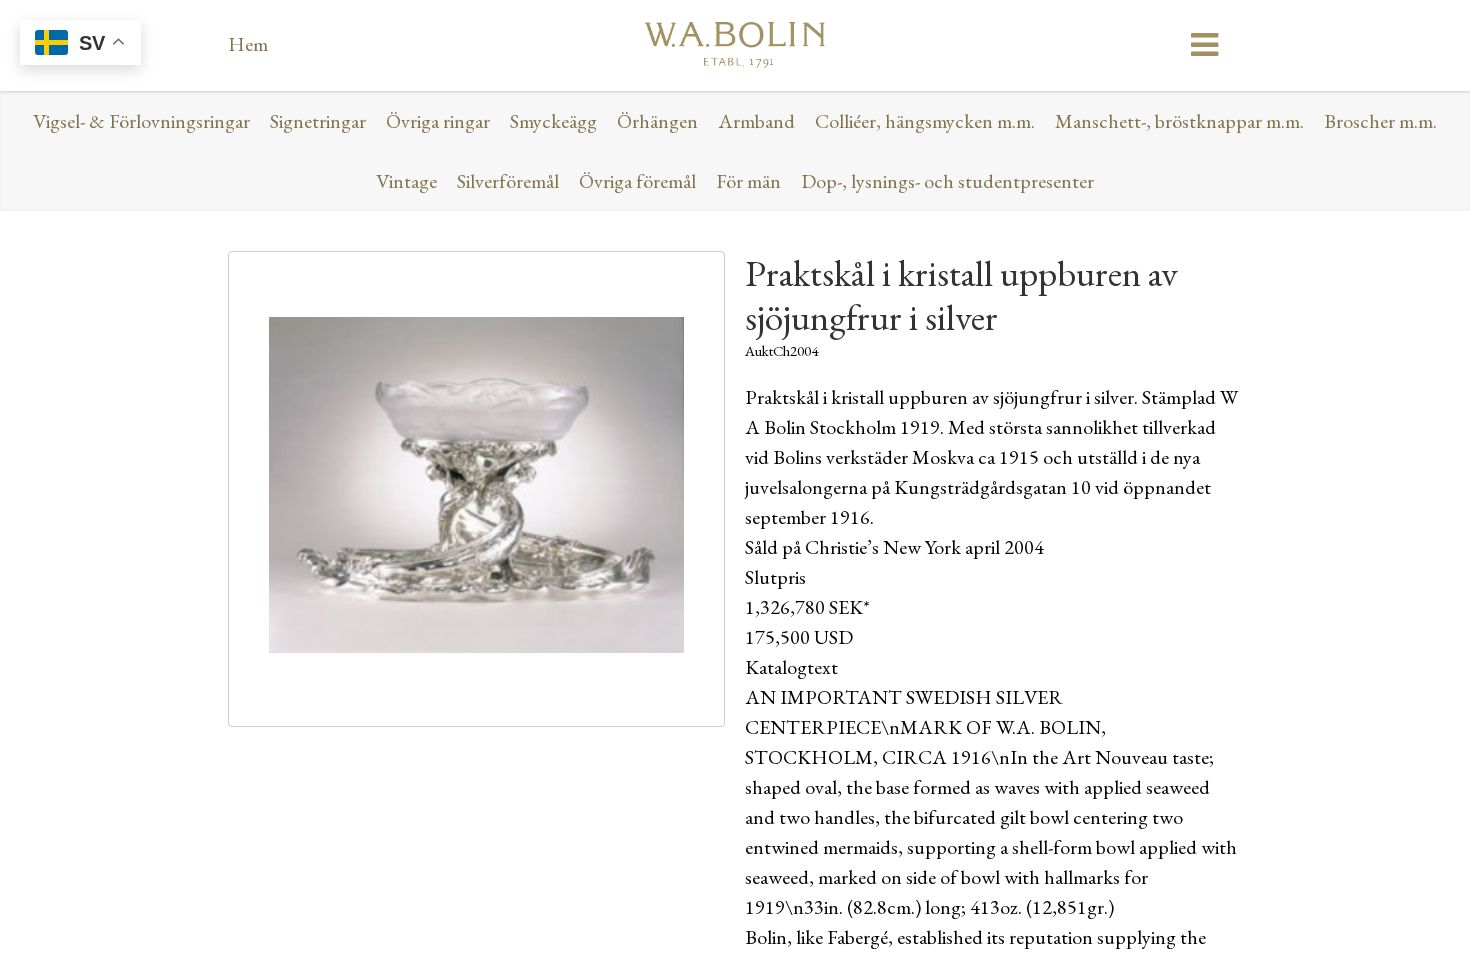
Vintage (406, 181)
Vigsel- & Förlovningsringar (141, 121)
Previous (199, 494)
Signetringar (318, 121)
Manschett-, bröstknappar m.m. (1179, 121)
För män (748, 181)
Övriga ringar (438, 121)
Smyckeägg (553, 121)
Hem (248, 44)
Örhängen (657, 121)
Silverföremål (508, 181)
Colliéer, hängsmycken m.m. (925, 121)
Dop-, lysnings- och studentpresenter (947, 181)
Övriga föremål (637, 181)
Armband (756, 121)
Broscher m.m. (1380, 121)
